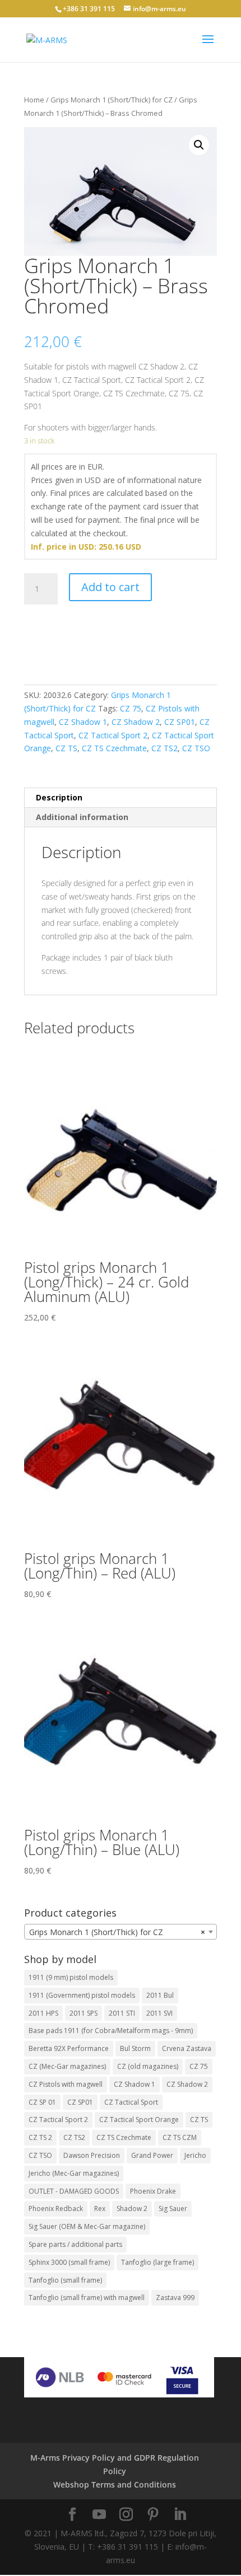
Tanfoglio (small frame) (65, 2280)
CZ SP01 (180, 722)
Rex (100, 2209)
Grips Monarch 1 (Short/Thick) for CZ (112, 100)
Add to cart (110, 587)
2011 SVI (159, 2013)
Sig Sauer (173, 2209)
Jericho (195, 2155)
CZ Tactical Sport (131, 2102)
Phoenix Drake (153, 2191)
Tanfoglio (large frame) (157, 2262)
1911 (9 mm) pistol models (71, 1977)
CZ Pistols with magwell (66, 2084)
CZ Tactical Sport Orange (139, 2120)
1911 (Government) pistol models (82, 1995)
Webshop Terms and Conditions (115, 2484)
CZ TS (66, 748)
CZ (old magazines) (148, 2066)
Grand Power (152, 2155)
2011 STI (122, 2013)
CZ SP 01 (42, 2102)
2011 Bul (160, 1995)
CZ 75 (131, 708)
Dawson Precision (92, 2155)
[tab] (121, 798)
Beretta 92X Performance (69, 2048)
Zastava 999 (175, 2298)
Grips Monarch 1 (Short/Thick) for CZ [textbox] (117, 1932)
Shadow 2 (132, 2209)
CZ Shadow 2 (136, 722)
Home (34, 100)
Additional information (82, 817)
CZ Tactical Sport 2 (113, 735)
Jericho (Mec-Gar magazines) (74, 2173)
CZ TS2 (164, 748)
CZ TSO (196, 748)
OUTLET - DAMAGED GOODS (74, 2191)
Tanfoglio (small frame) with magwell (87, 2298)
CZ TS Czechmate (114, 748)
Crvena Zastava (187, 2048)
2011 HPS (43, 2013)
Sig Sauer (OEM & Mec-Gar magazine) (87, 2226)
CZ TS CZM (180, 2137)
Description (59, 797)
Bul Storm (135, 2048)
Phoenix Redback (56, 2209)
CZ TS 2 (40, 2137)
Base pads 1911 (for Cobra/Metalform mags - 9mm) (111, 2031)
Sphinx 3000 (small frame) (69, 2262)
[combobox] (121, 1932)
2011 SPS (84, 2013)
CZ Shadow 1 (83, 722)
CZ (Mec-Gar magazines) (67, 2066)
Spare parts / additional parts (75, 2244)
